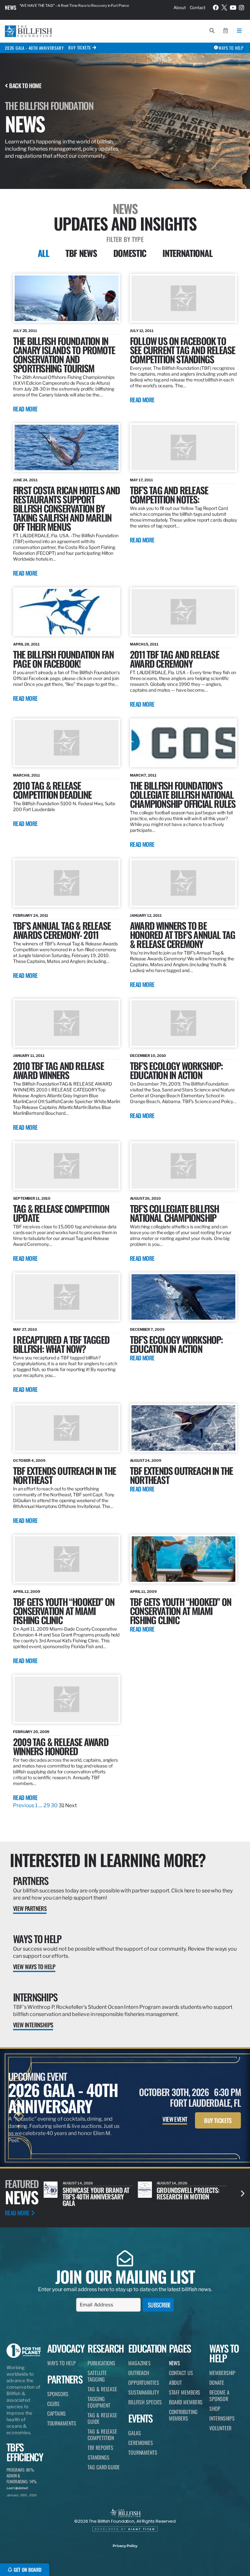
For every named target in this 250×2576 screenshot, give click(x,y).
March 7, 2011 (143, 775)
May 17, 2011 (141, 480)
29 (47, 1805)
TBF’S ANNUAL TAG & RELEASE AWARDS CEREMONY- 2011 (62, 930)
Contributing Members (183, 2415)
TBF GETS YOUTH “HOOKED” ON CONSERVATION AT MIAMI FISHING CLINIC (64, 1611)
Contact (198, 7)
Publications (101, 2363)
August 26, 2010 (145, 1198)
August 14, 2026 (78, 2183)
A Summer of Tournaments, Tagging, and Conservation (187, 2196)
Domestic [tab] (130, 253)
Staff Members (185, 2392)
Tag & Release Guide (102, 2418)
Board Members (186, 2402)
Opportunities (144, 2382)
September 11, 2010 (32, 1198)
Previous (24, 1805)
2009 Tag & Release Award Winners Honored (61, 1746)
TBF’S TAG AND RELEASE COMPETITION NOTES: (169, 494)
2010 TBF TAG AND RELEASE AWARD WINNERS (58, 1070)
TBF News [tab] (81, 253)
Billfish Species (145, 2402)
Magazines (139, 2363)
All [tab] (43, 253)
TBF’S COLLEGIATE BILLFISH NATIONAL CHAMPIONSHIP (174, 1213)
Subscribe (159, 2305)
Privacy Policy (125, 2546)
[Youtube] (233, 7)
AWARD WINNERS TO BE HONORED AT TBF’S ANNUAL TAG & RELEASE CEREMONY (182, 934)
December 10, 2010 (148, 1056)
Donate (217, 2382)
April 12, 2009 (27, 1592)
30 (54, 1805)
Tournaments (62, 2423)
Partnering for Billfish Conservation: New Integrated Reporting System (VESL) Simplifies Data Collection (82, 7)
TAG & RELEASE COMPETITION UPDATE (61, 1213)
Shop (215, 2409)
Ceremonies (141, 2443)
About (180, 7)
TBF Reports (100, 2448)
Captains (56, 2413)
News (11, 7)
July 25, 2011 (25, 331)
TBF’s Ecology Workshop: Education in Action (176, 1344)
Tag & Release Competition (102, 2435)
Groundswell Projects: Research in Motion (94, 2193)
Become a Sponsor (219, 2396)
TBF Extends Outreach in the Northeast (181, 1475)
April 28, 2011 (26, 644)
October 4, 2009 (29, 1461)
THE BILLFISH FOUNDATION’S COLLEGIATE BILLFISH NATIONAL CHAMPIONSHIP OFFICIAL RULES (183, 794)
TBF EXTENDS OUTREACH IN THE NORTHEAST (64, 1475)
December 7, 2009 (147, 1329)
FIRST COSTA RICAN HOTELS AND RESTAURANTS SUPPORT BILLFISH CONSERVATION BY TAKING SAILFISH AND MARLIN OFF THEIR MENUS (67, 508)
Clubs (54, 2404)
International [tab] (187, 253)
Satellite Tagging (97, 2376)
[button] (243, 2193)
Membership (222, 2373)
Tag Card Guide (104, 2467)
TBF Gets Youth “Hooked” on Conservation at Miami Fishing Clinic (181, 1611)
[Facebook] (216, 7)
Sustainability (144, 2392)
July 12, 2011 (142, 331)
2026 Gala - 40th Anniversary (34, 48)
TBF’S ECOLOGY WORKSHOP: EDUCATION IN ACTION (176, 1070)
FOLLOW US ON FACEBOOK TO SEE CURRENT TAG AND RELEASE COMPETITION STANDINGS (182, 350)
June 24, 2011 (25, 480)
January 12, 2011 (146, 915)
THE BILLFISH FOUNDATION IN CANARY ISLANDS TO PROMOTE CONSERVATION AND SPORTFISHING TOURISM (64, 354)
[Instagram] (242, 7)
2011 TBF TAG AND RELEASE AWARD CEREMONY (174, 659)
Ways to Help (37, 1939)
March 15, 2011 (144, 644)
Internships (35, 1997)
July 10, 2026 (169, 2183)
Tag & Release (102, 2389)
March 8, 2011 (27, 775)
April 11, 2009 (143, 1592)
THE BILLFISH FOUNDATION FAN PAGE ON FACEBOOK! (63, 659)
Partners (31, 1881)
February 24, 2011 (31, 915)
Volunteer (220, 2428)
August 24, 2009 (146, 1461)
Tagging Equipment (99, 2402)
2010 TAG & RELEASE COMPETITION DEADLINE (52, 790)
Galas (135, 2433)
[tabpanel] (125, 1041)
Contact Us (181, 2373)
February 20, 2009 (31, 1732)
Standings (98, 2457)
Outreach (139, 2373)
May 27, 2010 (25, 1329)
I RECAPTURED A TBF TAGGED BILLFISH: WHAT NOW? (61, 1344)
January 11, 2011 (29, 1056)
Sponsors (58, 2394)
